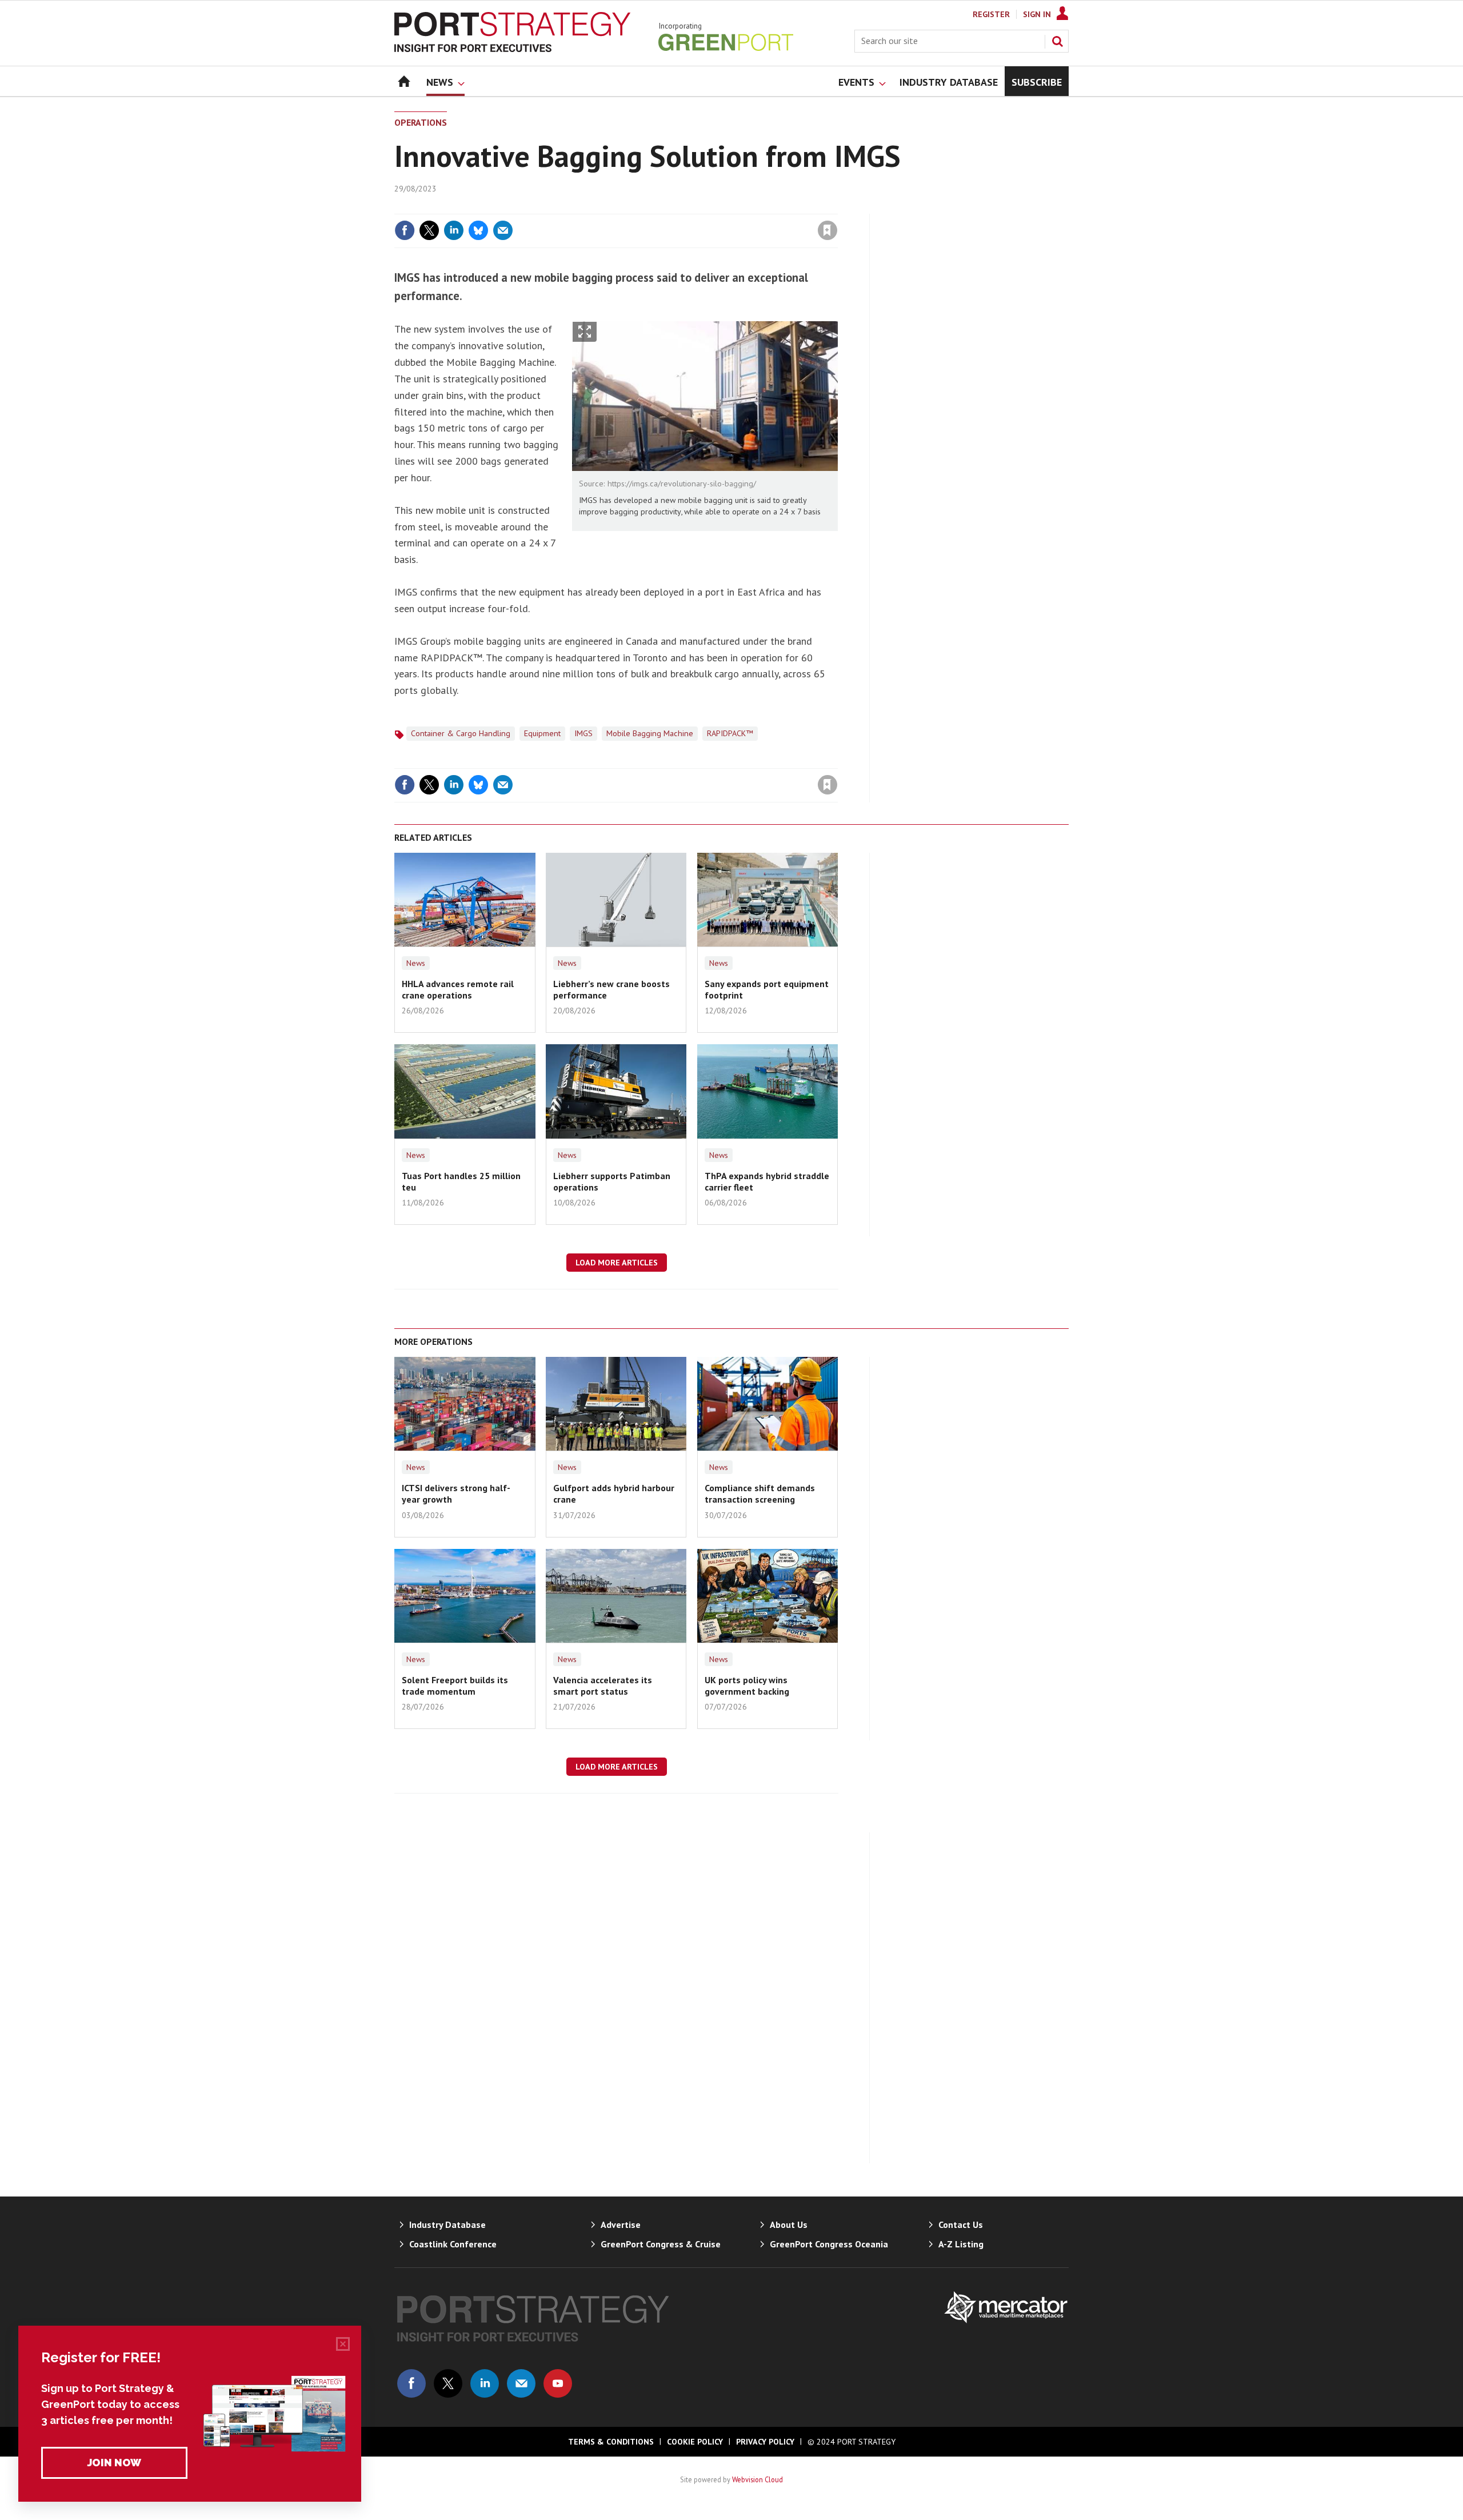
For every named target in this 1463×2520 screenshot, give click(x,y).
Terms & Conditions (611, 2442)
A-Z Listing (961, 2244)
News (416, 963)
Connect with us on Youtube (558, 2383)
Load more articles (617, 1263)
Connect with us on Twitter (448, 2383)
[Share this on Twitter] (429, 230)
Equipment (542, 733)
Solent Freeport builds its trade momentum (455, 1686)
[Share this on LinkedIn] (454, 230)
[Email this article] (503, 230)
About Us (789, 2225)
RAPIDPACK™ (730, 733)
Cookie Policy (695, 2442)
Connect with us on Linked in (485, 2383)
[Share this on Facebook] (405, 230)
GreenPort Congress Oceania (829, 2244)
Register (991, 14)
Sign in (693, 207)
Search (1057, 41)
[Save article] (828, 230)
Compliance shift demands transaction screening (760, 1493)
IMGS (583, 733)
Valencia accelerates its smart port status (603, 1686)
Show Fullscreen (585, 332)
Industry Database (447, 2225)
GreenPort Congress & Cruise (661, 2244)
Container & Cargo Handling (461, 733)
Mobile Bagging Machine (650, 733)
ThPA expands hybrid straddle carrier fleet (767, 1181)
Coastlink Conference (453, 2244)
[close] (837, 207)
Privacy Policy (765, 2442)
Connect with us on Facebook (411, 2383)
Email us (521, 2383)
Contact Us (961, 2225)
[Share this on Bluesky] (478, 230)
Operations (421, 122)
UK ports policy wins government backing (747, 1686)
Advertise (621, 2225)
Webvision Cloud (758, 2479)
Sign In (1037, 14)
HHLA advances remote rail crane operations (458, 989)
